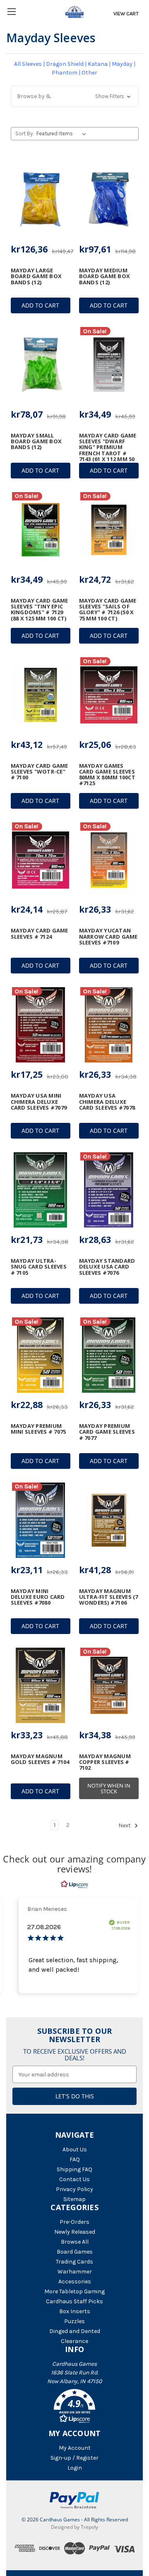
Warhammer (75, 2272)
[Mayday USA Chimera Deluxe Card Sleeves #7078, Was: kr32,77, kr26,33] (109, 1025)
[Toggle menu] (11, 11)
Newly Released (75, 2232)
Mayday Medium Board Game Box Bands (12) (105, 276)
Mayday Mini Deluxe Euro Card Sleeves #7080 (38, 1597)
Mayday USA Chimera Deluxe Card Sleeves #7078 (107, 1102)
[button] (75, 96)
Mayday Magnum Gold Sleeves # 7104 (40, 1759)
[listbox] (63, 134)
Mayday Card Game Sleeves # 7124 (40, 934)
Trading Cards (74, 2262)
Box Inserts (75, 2311)
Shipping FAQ (74, 2169)
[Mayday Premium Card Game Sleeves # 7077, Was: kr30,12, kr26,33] (109, 1355)
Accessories (75, 2282)
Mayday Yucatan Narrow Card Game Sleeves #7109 (108, 936)
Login (75, 2468)
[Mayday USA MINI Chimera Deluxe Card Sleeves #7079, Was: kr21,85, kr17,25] (41, 1025)
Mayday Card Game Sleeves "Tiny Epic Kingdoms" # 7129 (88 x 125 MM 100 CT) (40, 609)
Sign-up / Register (74, 2458)
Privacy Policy (74, 2189)
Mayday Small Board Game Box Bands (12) (36, 441)
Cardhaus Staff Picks (74, 2301)
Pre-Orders (74, 2222)
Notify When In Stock (109, 1788)
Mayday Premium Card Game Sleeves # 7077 (107, 1432)
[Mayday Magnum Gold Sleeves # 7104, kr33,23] (41, 1685)
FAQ (75, 2159)
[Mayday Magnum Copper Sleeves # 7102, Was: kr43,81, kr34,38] (109, 1685)
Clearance (74, 2341)
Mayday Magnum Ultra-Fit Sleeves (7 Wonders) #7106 (109, 1597)
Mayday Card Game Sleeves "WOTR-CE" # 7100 (40, 772)
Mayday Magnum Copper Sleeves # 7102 (105, 1762)
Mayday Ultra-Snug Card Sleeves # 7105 (39, 1267)
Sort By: (25, 133)
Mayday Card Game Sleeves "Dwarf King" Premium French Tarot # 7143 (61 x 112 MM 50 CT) (108, 450)
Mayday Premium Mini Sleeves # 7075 (38, 1429)
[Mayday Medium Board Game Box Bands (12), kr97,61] (109, 199)
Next (125, 1825)
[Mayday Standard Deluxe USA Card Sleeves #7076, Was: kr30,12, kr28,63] (109, 1190)
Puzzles (74, 2321)
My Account (75, 2448)
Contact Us (74, 2179)
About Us (75, 2149)
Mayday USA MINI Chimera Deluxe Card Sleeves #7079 (39, 1102)
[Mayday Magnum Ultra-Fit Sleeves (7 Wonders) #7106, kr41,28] (109, 1520)
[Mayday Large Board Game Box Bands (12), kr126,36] (41, 199)
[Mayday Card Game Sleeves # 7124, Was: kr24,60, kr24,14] (41, 860)
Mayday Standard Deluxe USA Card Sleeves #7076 (107, 1267)
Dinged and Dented (75, 2331)
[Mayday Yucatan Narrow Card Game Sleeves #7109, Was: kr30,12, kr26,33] (109, 860)
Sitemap (74, 2199)
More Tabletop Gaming (74, 2291)
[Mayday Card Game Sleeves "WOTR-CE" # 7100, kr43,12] (41, 695)
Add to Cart (40, 305)
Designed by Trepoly (74, 2527)
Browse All (75, 2242)
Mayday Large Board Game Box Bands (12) (36, 276)
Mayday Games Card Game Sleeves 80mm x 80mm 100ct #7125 (107, 775)
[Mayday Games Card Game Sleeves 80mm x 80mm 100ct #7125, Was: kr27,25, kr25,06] (109, 695)
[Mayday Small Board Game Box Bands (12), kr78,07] (41, 365)
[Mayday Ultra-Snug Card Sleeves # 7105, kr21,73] (41, 1190)
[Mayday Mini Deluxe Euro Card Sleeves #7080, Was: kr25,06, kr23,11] (41, 1520)
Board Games (75, 2252)
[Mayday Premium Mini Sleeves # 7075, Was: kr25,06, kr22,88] (41, 1355)
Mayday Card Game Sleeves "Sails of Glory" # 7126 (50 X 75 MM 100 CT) (108, 609)
